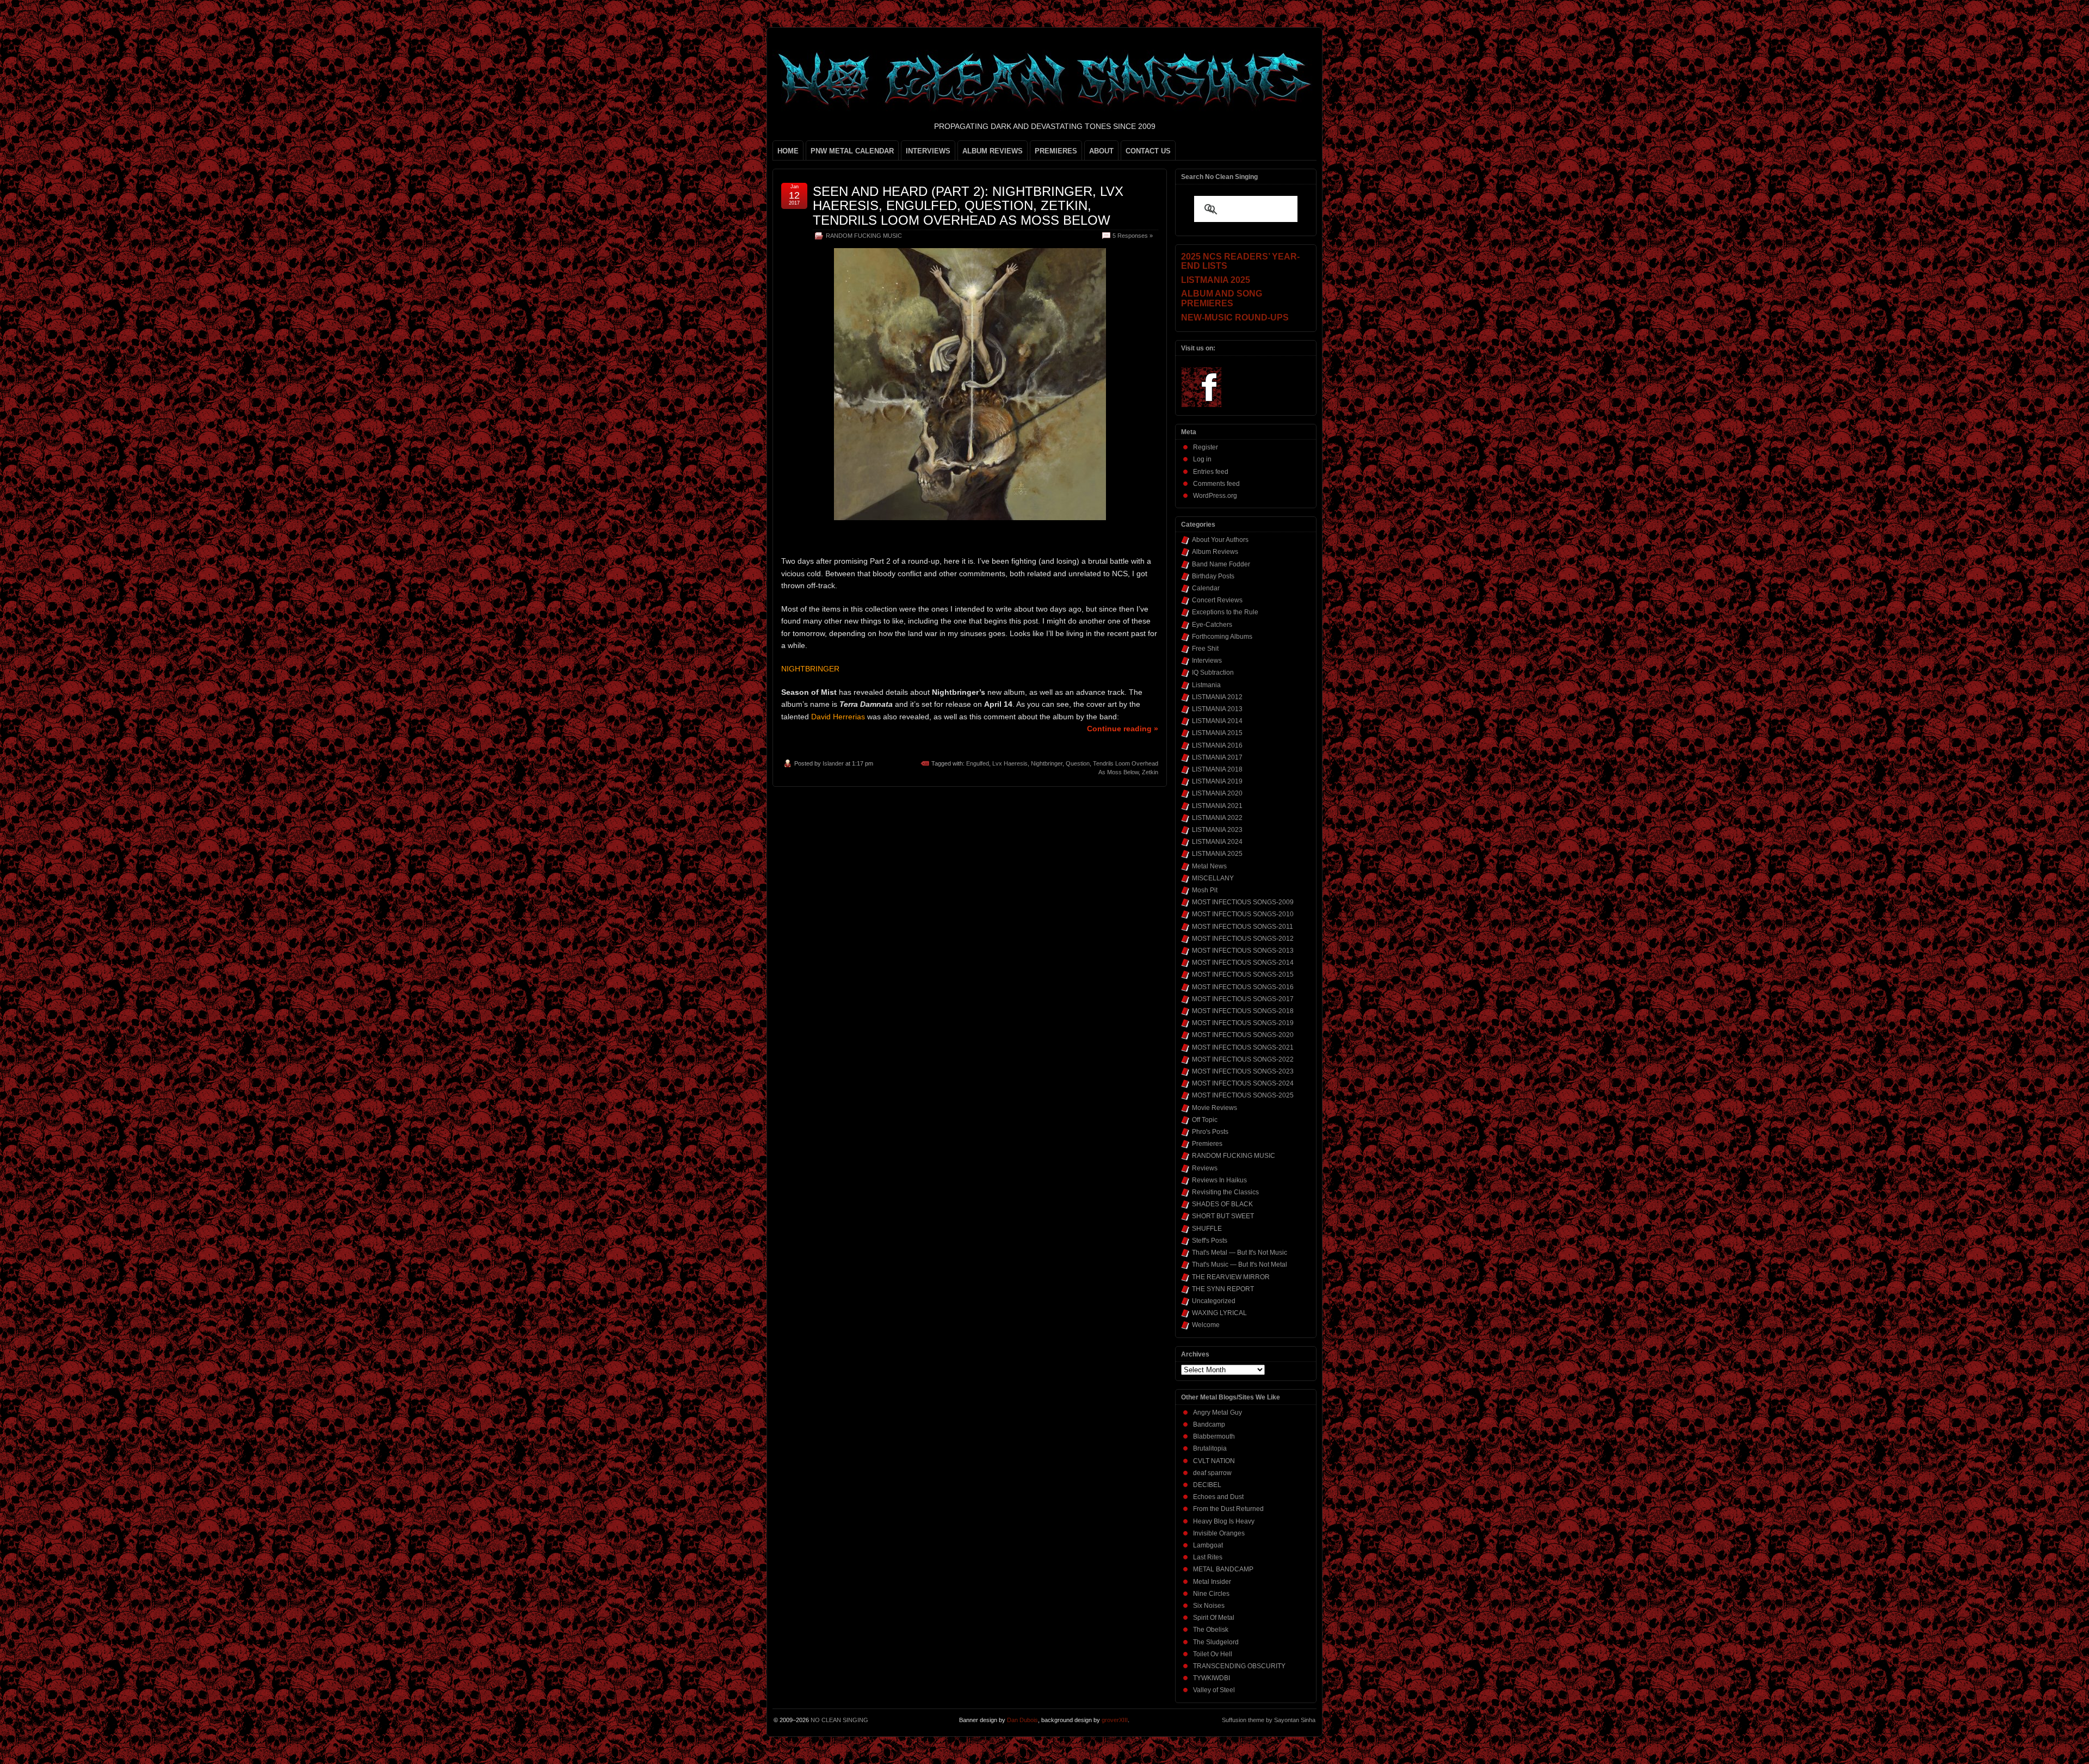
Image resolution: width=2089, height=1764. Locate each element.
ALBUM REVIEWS (993, 151)
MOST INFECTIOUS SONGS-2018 (1243, 1011)
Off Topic (1205, 1120)
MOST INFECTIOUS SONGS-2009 (1243, 902)
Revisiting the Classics (1225, 1192)
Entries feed (1211, 472)
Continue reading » (1123, 729)
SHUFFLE (1207, 1229)
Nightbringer (1047, 763)
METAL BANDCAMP (1223, 1569)
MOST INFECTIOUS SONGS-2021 (1243, 1047)
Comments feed (1216, 484)
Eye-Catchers (1212, 625)
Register (1206, 447)
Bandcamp (1209, 1424)
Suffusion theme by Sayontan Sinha (1269, 1720)
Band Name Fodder (1221, 564)
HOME (788, 151)
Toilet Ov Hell (1213, 1654)
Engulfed (978, 763)
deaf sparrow (1212, 1473)
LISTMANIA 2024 (1217, 842)
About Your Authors (1220, 540)
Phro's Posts (1210, 1132)
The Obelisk (1211, 1630)
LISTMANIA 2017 (1217, 757)
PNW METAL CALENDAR (852, 151)
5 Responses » (1133, 236)
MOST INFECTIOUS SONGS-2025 (1243, 1095)
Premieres (1207, 1144)
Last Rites (1208, 1557)
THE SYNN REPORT (1223, 1289)
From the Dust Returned (1228, 1509)
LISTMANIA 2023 (1217, 830)
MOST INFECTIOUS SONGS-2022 (1243, 1059)
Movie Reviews (1215, 1108)
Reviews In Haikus (1219, 1180)
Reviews (1205, 1168)
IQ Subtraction (1213, 673)
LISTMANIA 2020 (1217, 793)
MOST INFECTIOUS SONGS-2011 (1243, 927)
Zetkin (1150, 772)
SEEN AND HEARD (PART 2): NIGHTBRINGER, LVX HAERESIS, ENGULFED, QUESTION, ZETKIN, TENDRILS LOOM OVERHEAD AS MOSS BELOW (968, 206)
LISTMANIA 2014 (1217, 721)
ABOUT (1101, 151)
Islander (833, 763)
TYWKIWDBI (1212, 1678)
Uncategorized (1214, 1301)
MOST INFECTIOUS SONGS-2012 (1243, 939)
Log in (1202, 459)
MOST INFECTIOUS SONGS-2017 (1243, 999)
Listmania (1206, 685)
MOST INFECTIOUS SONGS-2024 (1243, 1083)
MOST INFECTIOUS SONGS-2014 (1243, 963)
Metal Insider (1212, 1582)
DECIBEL (1207, 1485)
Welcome (1206, 1325)
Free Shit (1205, 649)
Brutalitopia (1210, 1448)
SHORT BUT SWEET (1223, 1216)
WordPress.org (1215, 496)
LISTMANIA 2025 (1217, 854)
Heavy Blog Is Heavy (1224, 1521)
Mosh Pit (1205, 890)
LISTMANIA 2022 (1217, 818)
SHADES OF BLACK (1222, 1204)
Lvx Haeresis (1010, 763)
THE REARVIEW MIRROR (1231, 1277)
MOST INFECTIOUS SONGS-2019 (1243, 1023)
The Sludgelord (1216, 1642)
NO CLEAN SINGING (839, 1720)
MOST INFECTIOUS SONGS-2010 (1243, 914)
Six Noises (1209, 1606)
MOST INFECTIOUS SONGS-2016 (1243, 987)
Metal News (1209, 866)
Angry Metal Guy (1217, 1413)
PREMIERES (1056, 151)
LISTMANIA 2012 (1217, 697)
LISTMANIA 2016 (1217, 745)
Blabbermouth (1214, 1436)
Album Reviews (1215, 552)
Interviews (1207, 661)
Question (1078, 763)
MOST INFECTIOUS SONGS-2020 (1243, 1035)
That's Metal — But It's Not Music (1240, 1253)
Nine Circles (1211, 1594)
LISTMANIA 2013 (1217, 709)
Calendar (1206, 588)
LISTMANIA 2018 (1217, 769)
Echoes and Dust (1218, 1497)
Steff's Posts (1210, 1241)
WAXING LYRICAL (1219, 1313)
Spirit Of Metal (1214, 1618)
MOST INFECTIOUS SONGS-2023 (1243, 1071)
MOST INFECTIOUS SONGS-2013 (1243, 951)
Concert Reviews (1217, 600)
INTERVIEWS (928, 151)
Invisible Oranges (1219, 1533)
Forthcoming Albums (1222, 637)
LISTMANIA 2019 (1217, 781)
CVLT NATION (1214, 1461)
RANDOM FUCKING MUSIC (864, 236)
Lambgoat (1208, 1545)
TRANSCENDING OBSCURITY (1239, 1666)
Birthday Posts (1213, 576)
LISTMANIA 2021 (1217, 806)
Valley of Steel (1214, 1690)
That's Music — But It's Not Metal (1240, 1265)
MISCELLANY (1213, 878)
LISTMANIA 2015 (1217, 733)
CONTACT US (1148, 151)
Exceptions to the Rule (1225, 612)
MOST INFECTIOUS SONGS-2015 (1243, 974)
